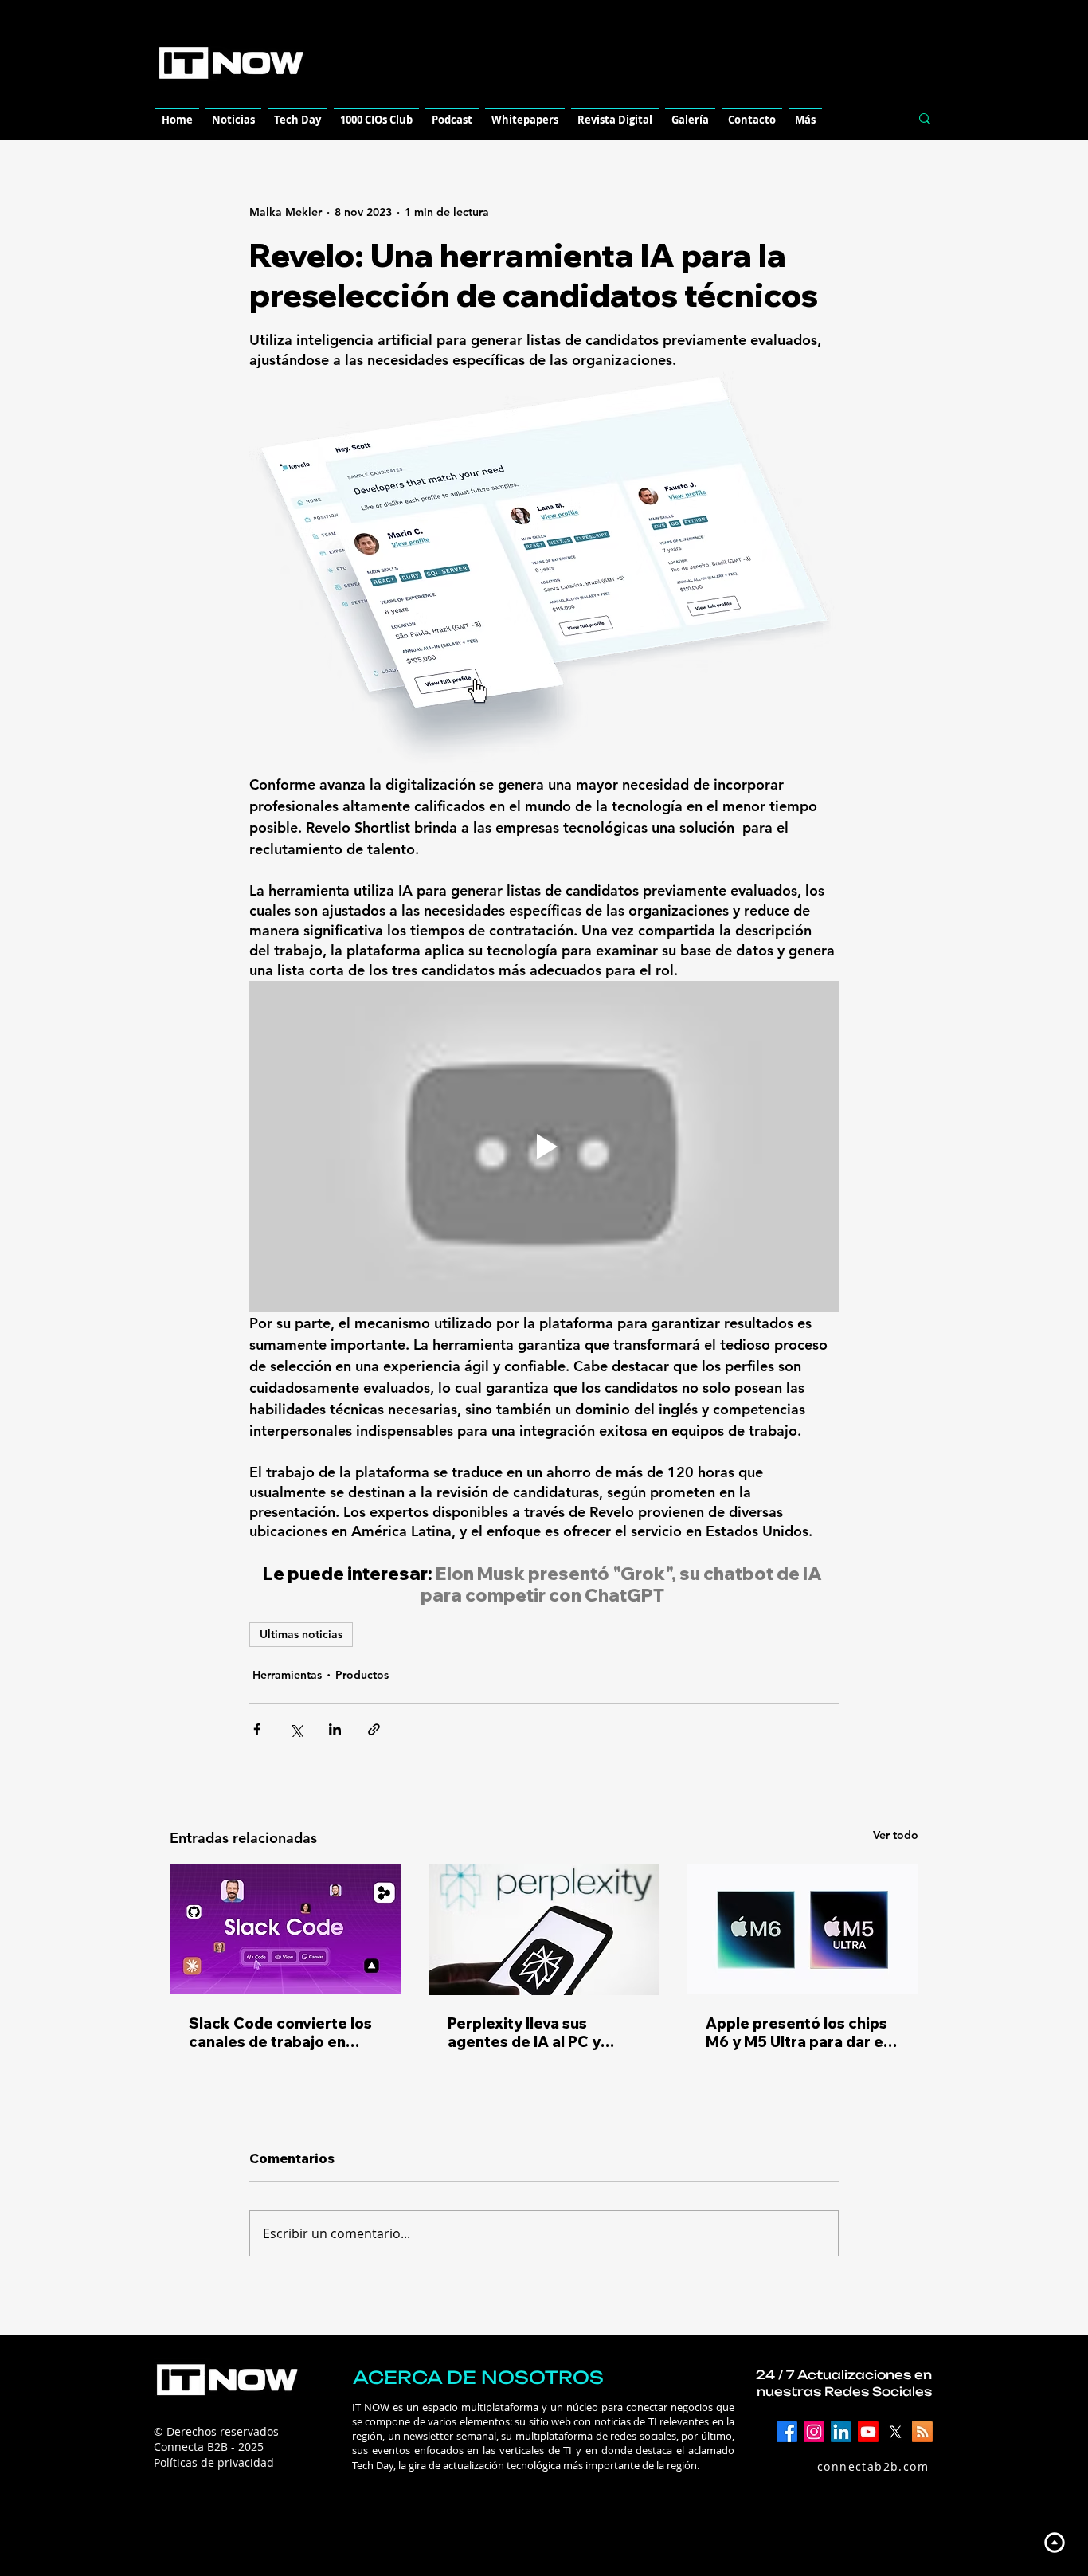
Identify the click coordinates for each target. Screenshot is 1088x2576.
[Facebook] (787, 2432)
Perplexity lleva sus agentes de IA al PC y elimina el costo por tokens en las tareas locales (524, 2033)
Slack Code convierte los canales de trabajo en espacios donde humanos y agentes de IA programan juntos (282, 2033)
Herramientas (287, 1675)
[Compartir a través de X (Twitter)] (296, 1729)
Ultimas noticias (301, 1634)
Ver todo (896, 1835)
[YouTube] (868, 2432)
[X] (895, 2432)
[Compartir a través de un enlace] (374, 1729)
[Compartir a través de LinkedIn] (335, 1729)
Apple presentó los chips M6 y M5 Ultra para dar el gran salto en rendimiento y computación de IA (800, 2033)
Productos (362, 1675)
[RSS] (922, 2432)
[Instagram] (814, 2432)
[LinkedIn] (841, 2432)
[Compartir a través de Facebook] (257, 1729)
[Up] (1054, 2542)
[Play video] (544, 1147)
